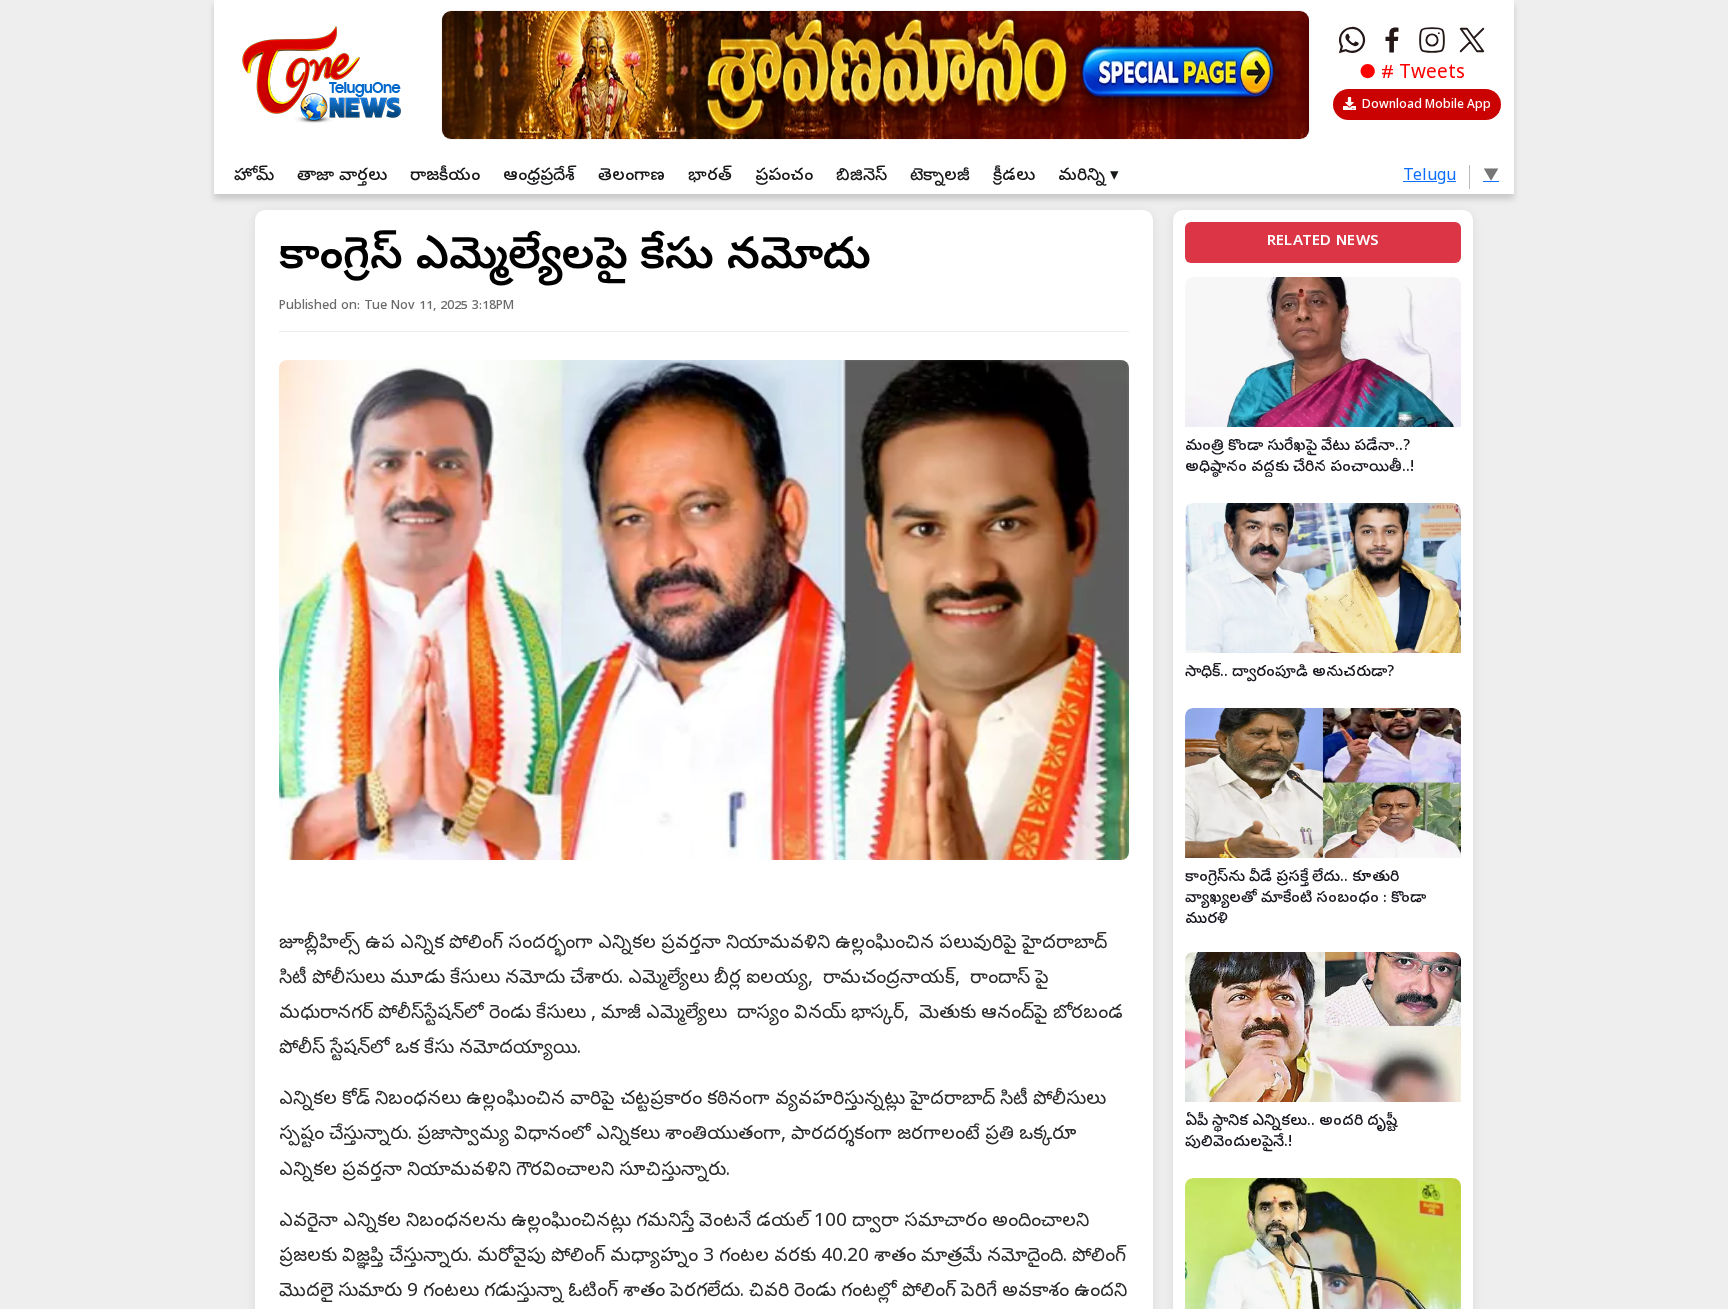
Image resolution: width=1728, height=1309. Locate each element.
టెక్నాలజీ (940, 176)
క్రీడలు (1014, 176)
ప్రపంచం (784, 176)
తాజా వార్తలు (342, 176)
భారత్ (710, 176)
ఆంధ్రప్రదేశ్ (539, 176)
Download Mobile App (1426, 106)
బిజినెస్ (861, 176)
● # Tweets (1412, 74)
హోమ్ (254, 176)
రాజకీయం (445, 176)
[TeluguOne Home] (318, 70)
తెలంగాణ (631, 176)
